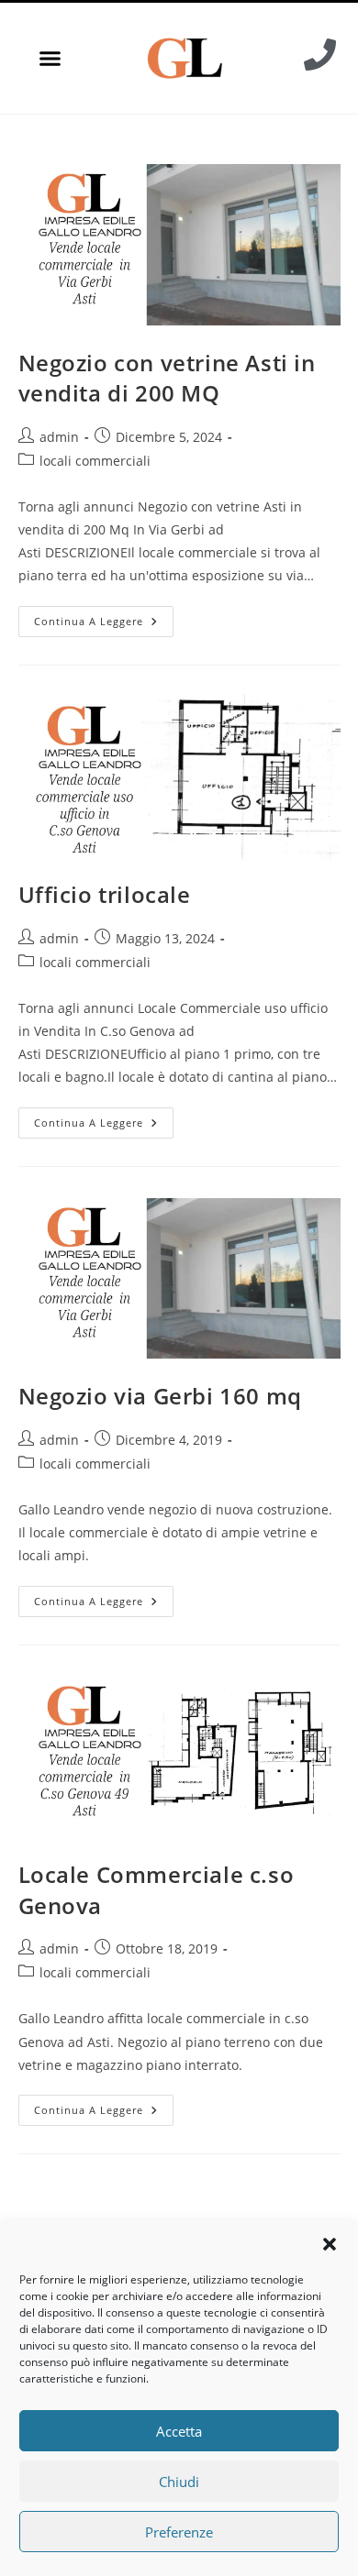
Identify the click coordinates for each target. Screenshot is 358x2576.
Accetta (179, 2431)
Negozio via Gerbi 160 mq (160, 1396)
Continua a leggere (104, 617)
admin (59, 437)
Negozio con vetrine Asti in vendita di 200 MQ (167, 378)
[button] (330, 2244)
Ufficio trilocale (105, 894)
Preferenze (179, 2532)
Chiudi (179, 2482)
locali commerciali (95, 461)
